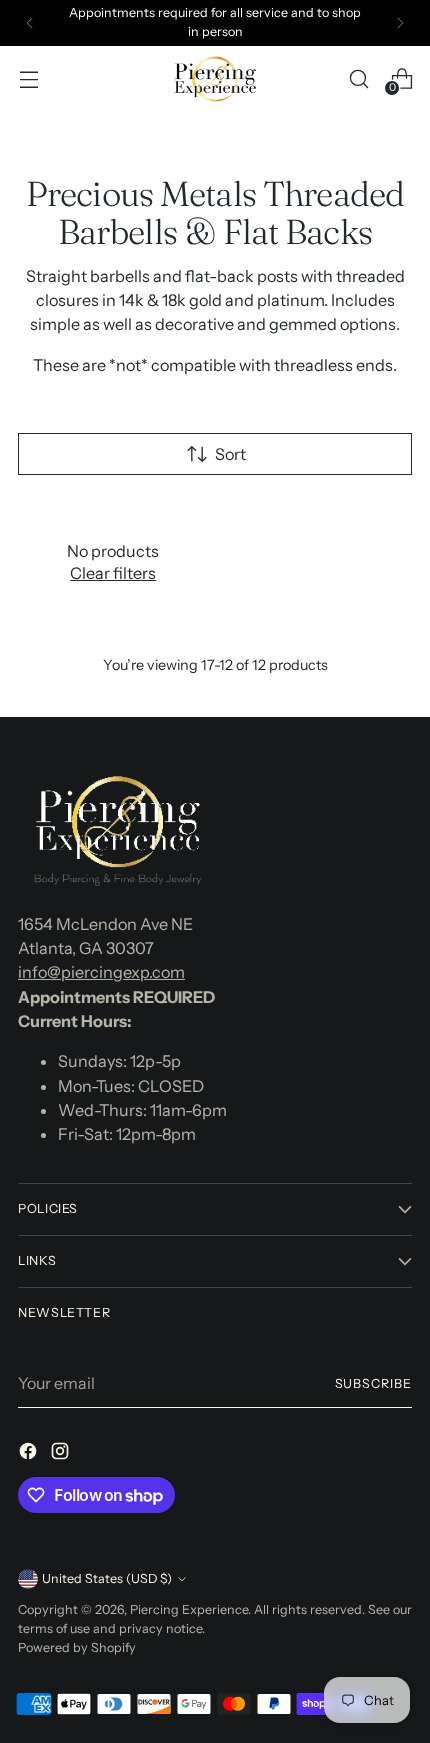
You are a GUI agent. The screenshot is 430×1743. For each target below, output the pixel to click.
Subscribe (374, 1383)
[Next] (400, 23)
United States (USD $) (107, 1578)
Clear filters (113, 573)
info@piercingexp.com (101, 972)
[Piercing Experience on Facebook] (30, 1454)
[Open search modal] (358, 78)
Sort (230, 454)
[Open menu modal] (28, 78)
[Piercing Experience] (215, 79)
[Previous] (30, 23)
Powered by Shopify (77, 1647)
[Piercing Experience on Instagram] (62, 1454)
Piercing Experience (189, 1609)
